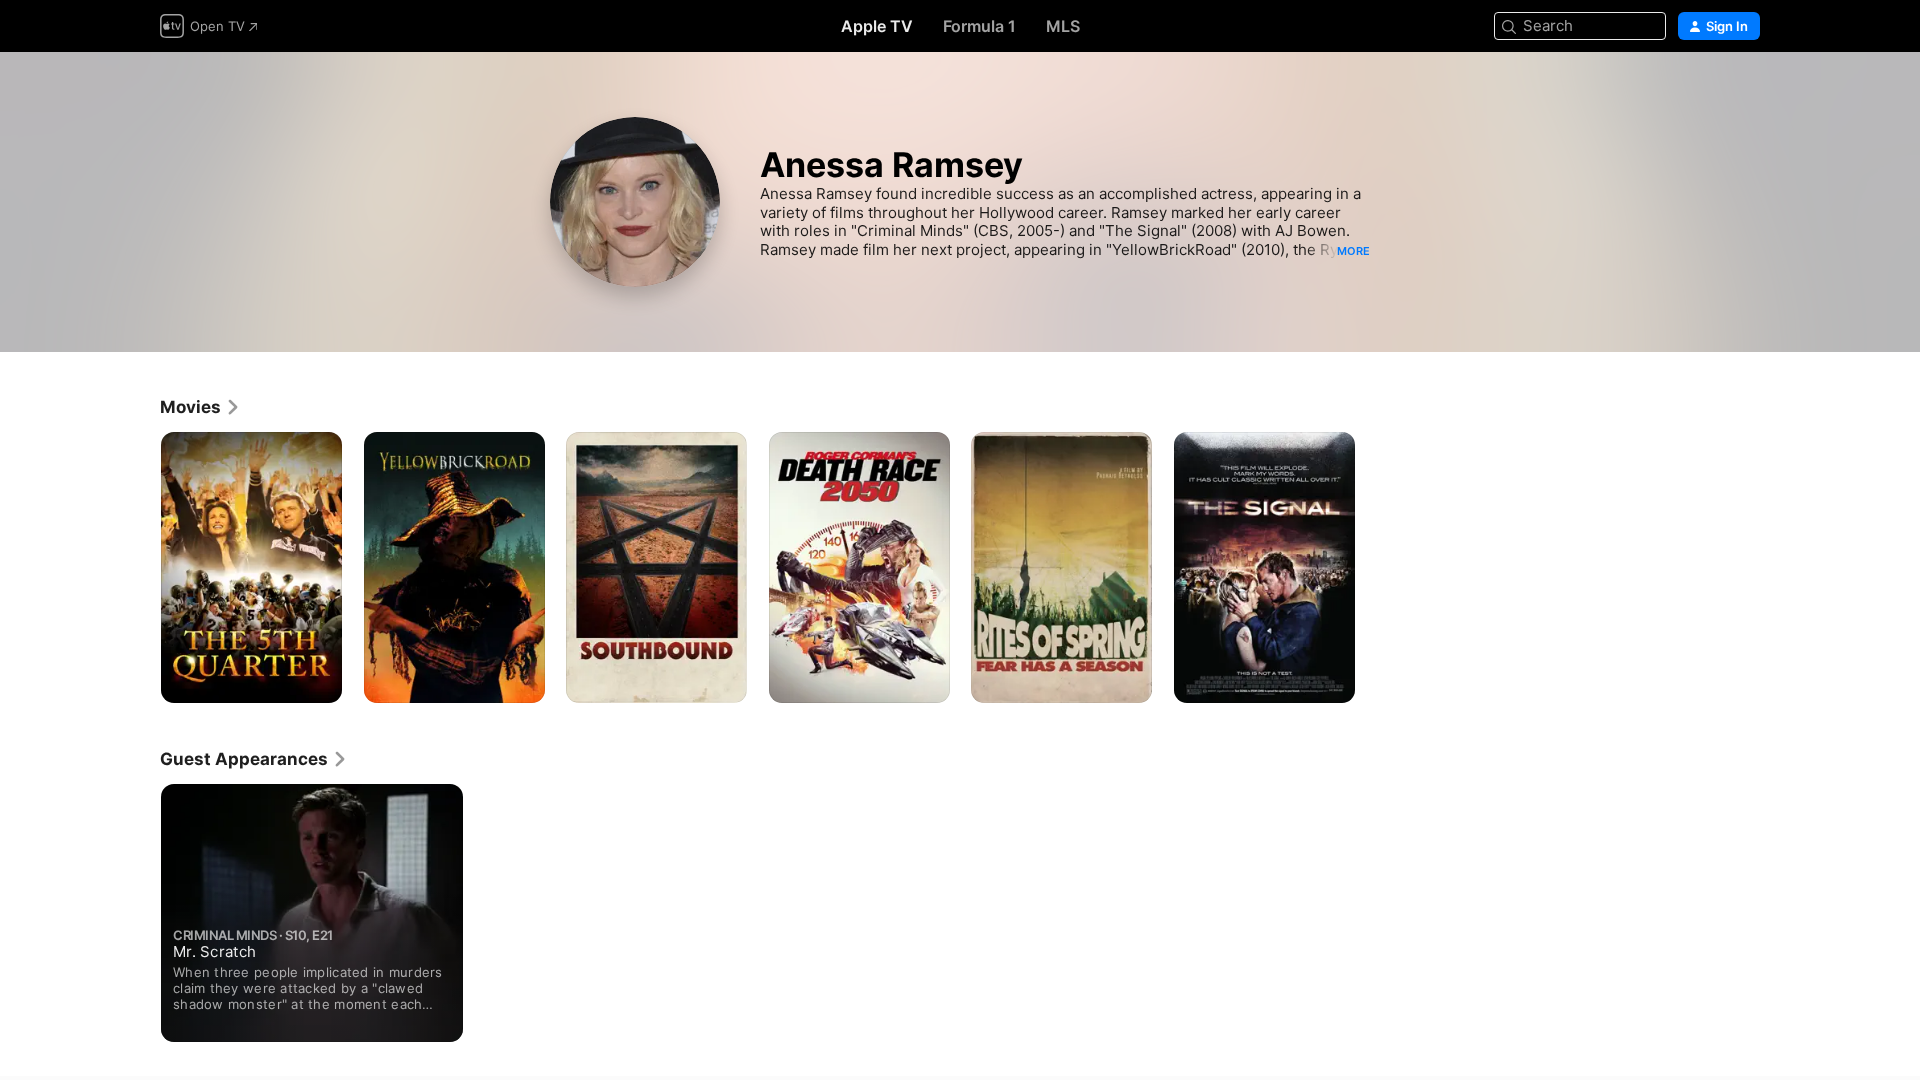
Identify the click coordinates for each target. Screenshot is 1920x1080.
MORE (1353, 251)
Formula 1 (979, 26)
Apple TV (877, 26)
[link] (200, 407)
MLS (1063, 26)
